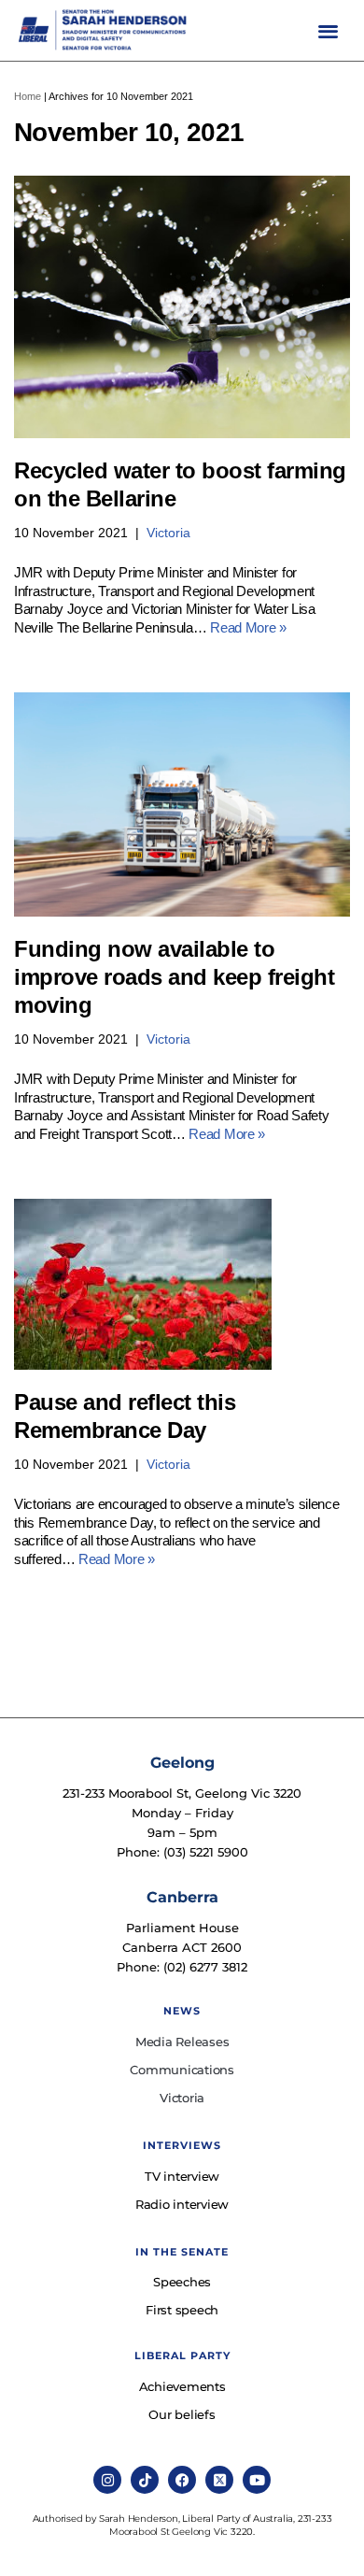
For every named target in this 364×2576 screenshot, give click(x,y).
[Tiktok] (145, 2480)
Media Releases (182, 2042)
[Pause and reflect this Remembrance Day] (182, 1284)
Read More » (248, 627)
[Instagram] (107, 2480)
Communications (182, 2070)
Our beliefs (182, 2414)
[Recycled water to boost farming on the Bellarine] (182, 307)
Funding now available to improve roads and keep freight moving (174, 977)
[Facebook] (182, 2480)
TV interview (182, 2176)
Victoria (168, 533)
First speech (182, 2310)
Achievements (182, 2386)
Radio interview (182, 2204)
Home (28, 96)
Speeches (182, 2282)
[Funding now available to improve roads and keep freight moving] (182, 804)
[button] (328, 30)
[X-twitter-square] (219, 2480)
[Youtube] (257, 2480)
